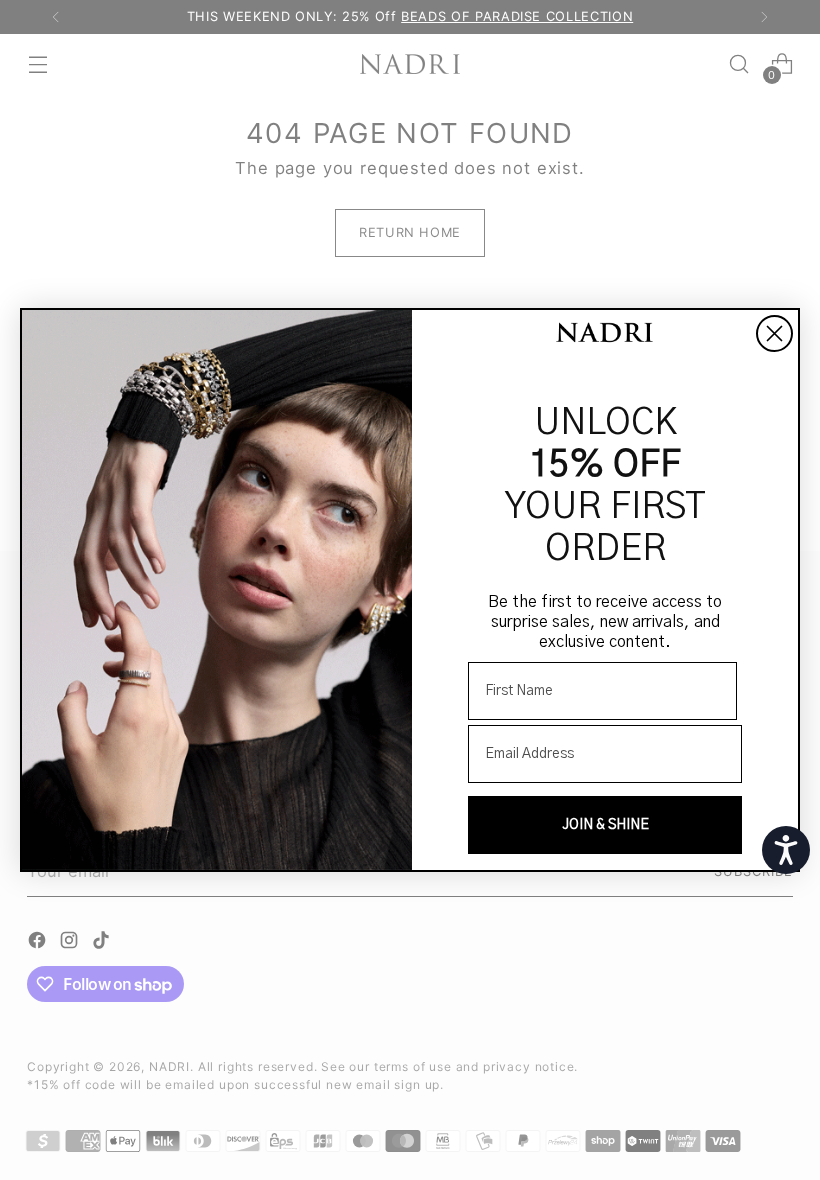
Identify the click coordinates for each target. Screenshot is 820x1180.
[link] (605, 334)
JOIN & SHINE (605, 825)
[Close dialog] (774, 333)
